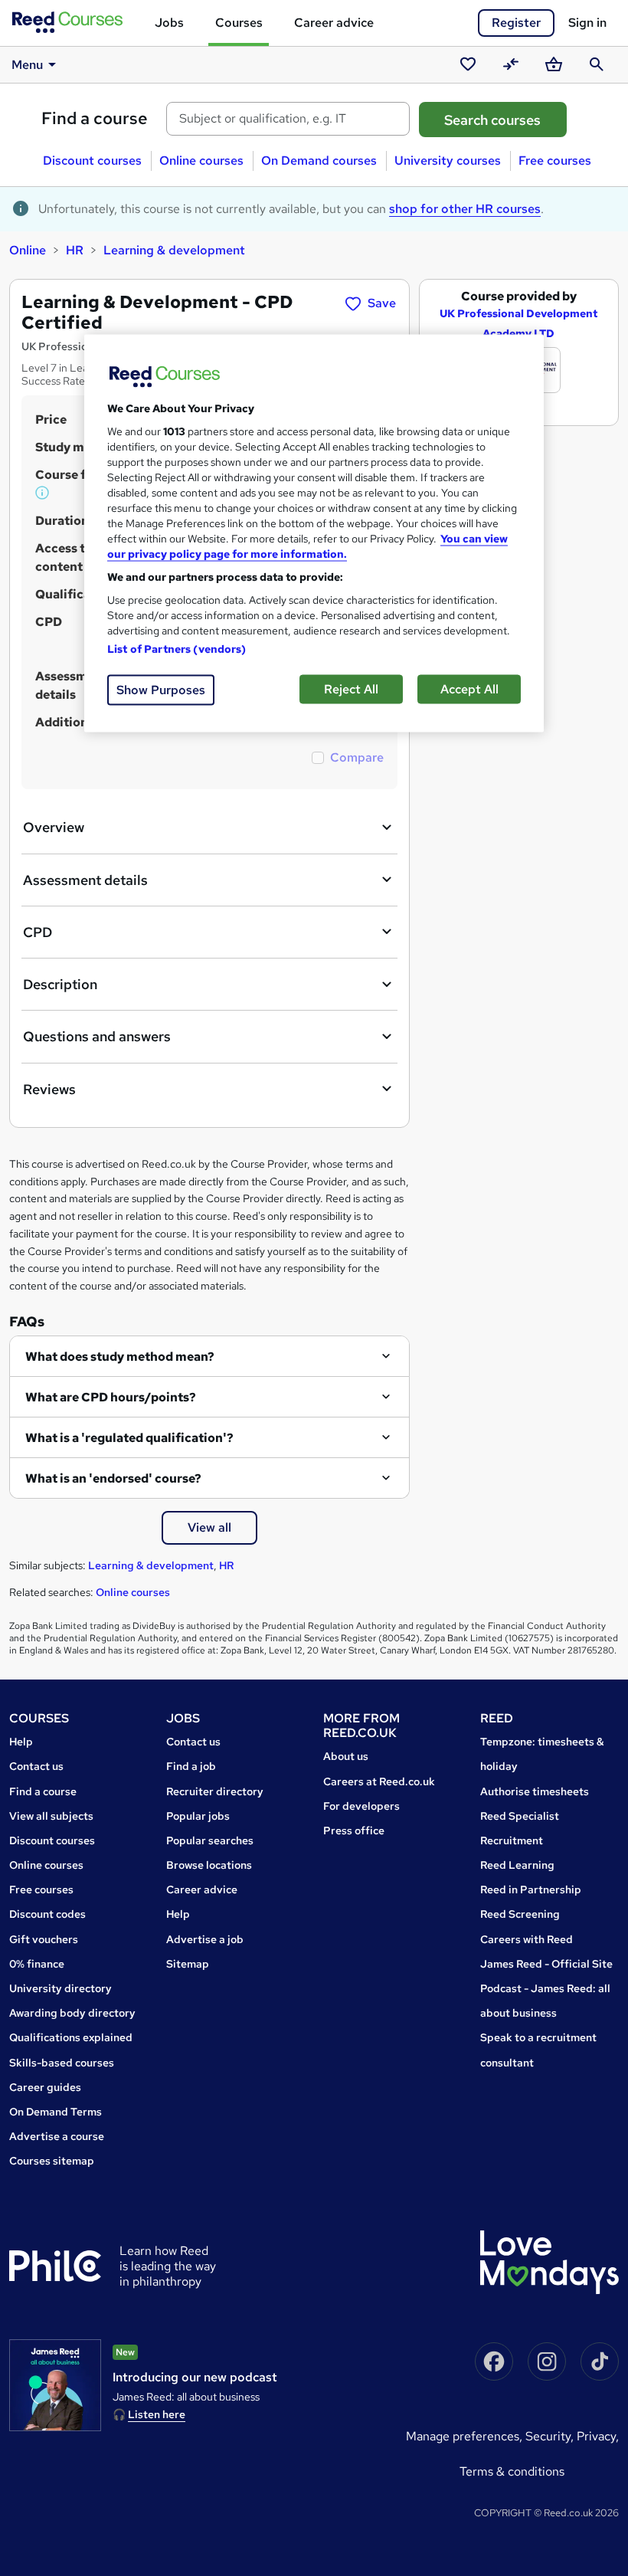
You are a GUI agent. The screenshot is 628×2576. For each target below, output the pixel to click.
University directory (61, 1988)
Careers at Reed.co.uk (379, 1781)
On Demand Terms (56, 2112)
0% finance (37, 1964)
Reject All (351, 689)
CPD (38, 932)
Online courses (201, 161)
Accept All (469, 689)
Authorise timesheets (535, 1791)
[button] (43, 493)
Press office (354, 1830)
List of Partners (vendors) (177, 649)
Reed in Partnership (531, 1889)
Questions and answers (97, 1036)
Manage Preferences (463, 2436)
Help (21, 1742)
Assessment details (85, 880)
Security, (551, 2436)
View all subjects (51, 1816)
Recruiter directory (215, 1791)
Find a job (191, 1766)
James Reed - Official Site (546, 1964)
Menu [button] (27, 65)
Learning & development (174, 250)
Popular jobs (198, 1816)
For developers (361, 1806)
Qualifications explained (71, 2037)
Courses (239, 23)
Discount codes (47, 1914)
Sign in (587, 23)
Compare (357, 757)
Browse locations (209, 1865)
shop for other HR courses (465, 209)
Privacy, (598, 2436)
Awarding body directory (72, 2013)
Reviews (49, 1089)
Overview (54, 827)
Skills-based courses (62, 2063)
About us (346, 1756)
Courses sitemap (52, 2161)
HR (75, 250)
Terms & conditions (512, 2471)
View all (209, 1527)
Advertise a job (205, 1939)
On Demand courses (319, 161)
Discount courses (92, 161)
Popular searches (210, 1840)
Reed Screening (520, 1914)
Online (28, 250)
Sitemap (188, 1964)
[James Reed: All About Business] (55, 2385)
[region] (314, 534)
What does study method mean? (120, 1357)
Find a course (95, 118)
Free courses (555, 161)
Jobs (169, 23)
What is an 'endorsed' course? (113, 1478)
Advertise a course (57, 2136)
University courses (448, 161)
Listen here (157, 2414)
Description (60, 984)
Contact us (36, 1766)
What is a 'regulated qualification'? (129, 1438)
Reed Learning (517, 1865)
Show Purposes (161, 690)
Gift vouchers (44, 1939)
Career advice (334, 23)
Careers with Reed (527, 1939)
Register (516, 23)
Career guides (45, 2087)
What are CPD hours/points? (111, 1397)
